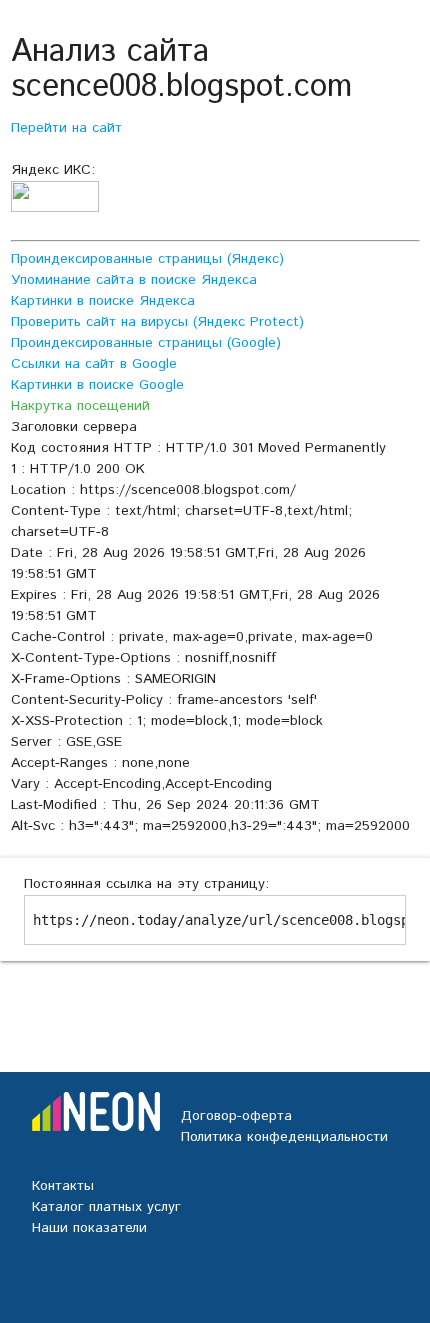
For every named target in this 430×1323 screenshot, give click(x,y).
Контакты (63, 1186)
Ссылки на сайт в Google (94, 364)
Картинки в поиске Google (97, 385)
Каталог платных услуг (106, 1207)
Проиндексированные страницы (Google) (146, 343)
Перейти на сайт (66, 128)
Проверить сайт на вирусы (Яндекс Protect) (157, 322)
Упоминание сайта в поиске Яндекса (134, 280)
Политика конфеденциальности (284, 1137)
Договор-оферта (236, 1116)
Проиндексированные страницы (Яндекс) (147, 259)
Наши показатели (89, 1228)
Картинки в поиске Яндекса (103, 301)
